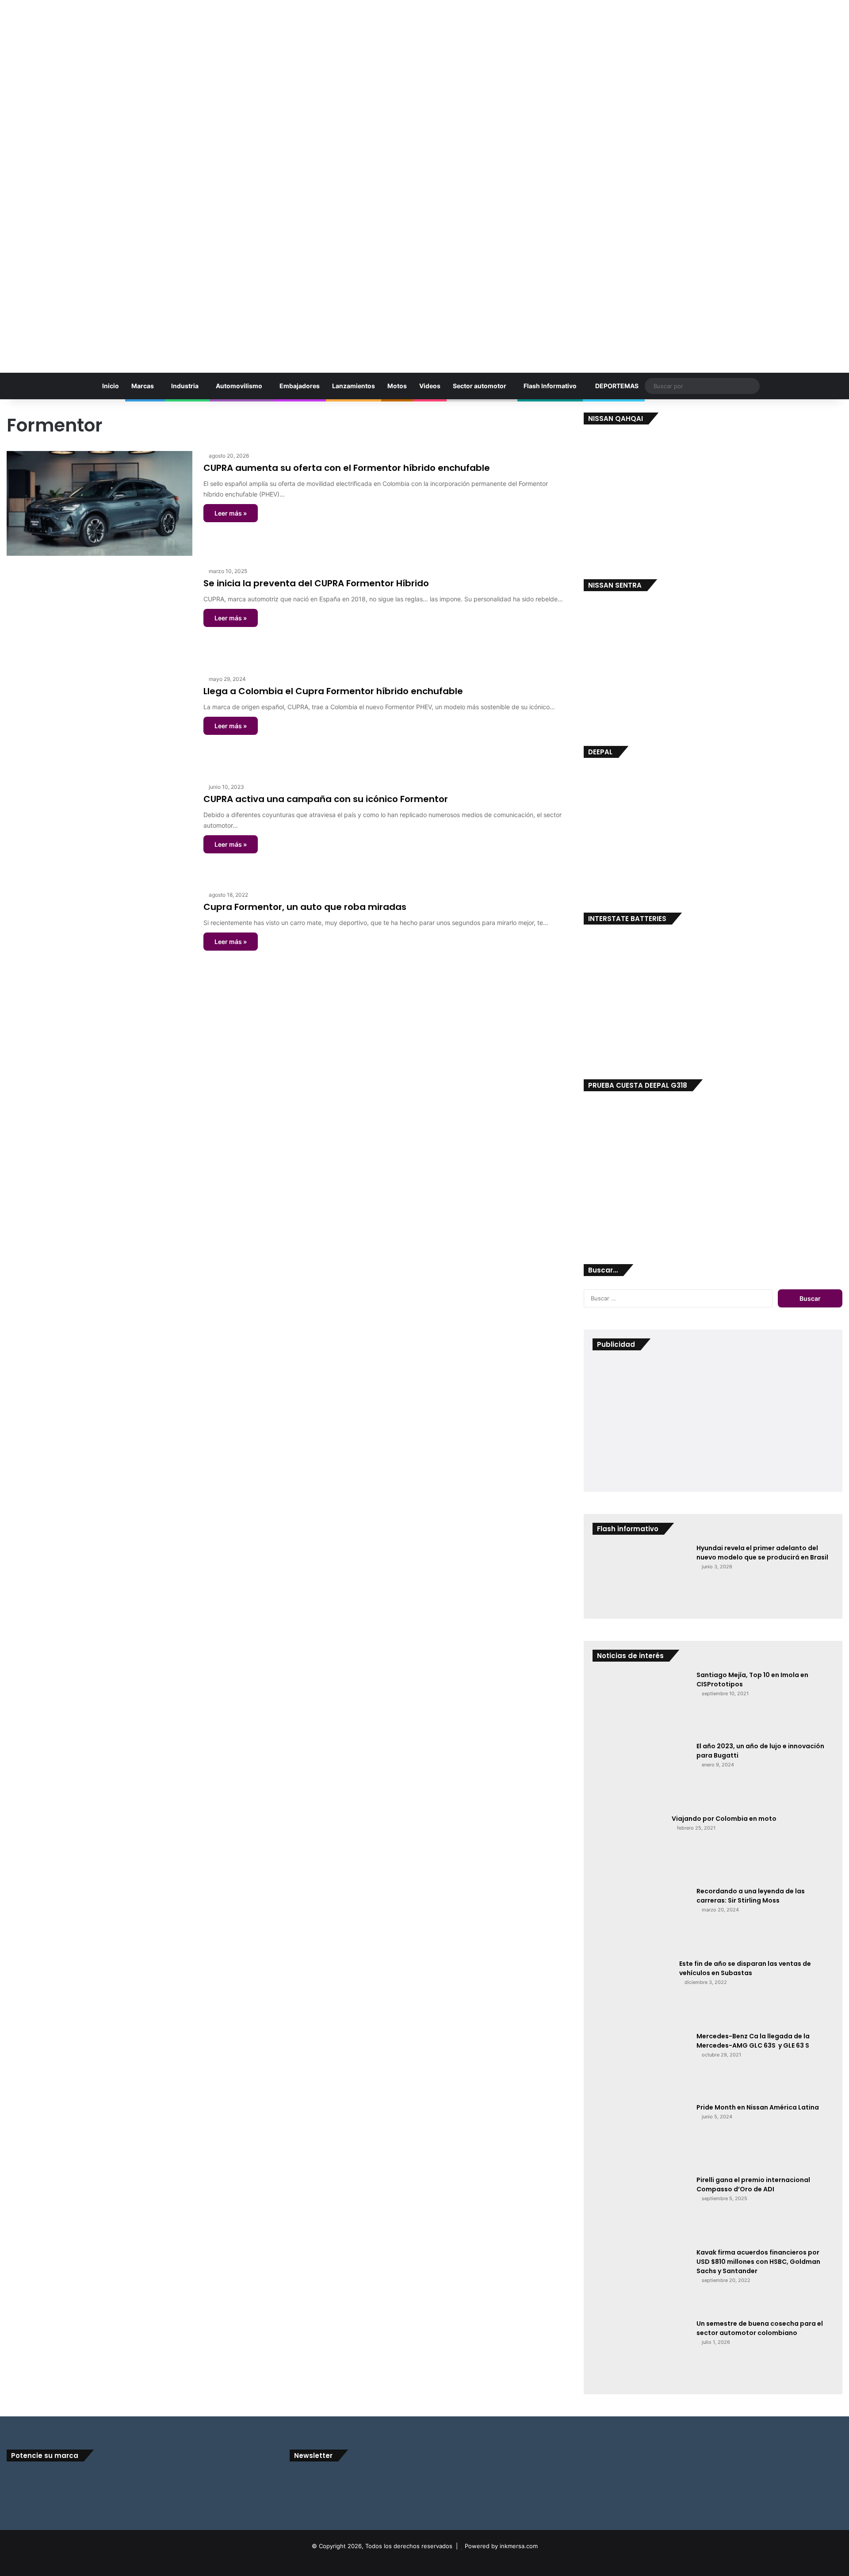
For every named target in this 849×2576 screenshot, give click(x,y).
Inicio (110, 386)
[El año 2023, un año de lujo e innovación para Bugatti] (641, 1775)
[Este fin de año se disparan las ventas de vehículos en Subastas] (633, 1992)
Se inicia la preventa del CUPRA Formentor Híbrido (316, 583)
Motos (397, 386)
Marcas (143, 386)
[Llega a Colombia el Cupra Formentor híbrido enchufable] (99, 723)
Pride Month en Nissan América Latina (758, 2107)
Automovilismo (239, 386)
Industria (185, 386)
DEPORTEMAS (616, 386)
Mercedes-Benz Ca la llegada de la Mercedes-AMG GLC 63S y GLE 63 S (753, 2041)
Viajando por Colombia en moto (724, 1819)
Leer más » (231, 513)
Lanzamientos (354, 386)
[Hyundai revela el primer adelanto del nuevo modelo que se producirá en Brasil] (641, 1577)
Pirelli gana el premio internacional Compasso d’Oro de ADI (753, 2184)
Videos (430, 386)
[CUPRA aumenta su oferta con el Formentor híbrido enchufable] (99, 503)
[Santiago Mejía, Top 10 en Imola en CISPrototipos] (641, 1703)
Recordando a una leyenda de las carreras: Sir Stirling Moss (751, 1896)
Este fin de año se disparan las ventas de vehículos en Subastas (745, 1968)
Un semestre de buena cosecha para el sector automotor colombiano (760, 2328)
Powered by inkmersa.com (501, 2546)
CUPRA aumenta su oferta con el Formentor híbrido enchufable (347, 468)
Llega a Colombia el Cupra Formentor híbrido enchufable (333, 691)
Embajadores (300, 386)
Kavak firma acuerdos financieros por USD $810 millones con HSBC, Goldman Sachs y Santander (758, 2262)
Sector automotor (480, 386)
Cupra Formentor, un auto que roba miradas (305, 907)
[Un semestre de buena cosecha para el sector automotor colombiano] (641, 2352)
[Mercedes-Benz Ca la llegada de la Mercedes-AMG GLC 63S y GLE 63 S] (641, 2064)
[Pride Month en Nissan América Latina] (641, 2136)
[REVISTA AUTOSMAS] (424, 182)
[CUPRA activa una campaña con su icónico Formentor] (99, 831)
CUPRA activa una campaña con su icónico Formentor (326, 799)
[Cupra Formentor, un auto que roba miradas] (99, 939)
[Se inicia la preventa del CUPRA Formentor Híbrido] (99, 615)
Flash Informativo (550, 386)
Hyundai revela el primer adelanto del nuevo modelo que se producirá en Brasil (762, 1553)
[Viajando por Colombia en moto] (629, 1847)
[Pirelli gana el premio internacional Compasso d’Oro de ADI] (641, 2209)
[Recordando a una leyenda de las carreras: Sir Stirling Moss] (641, 1920)
